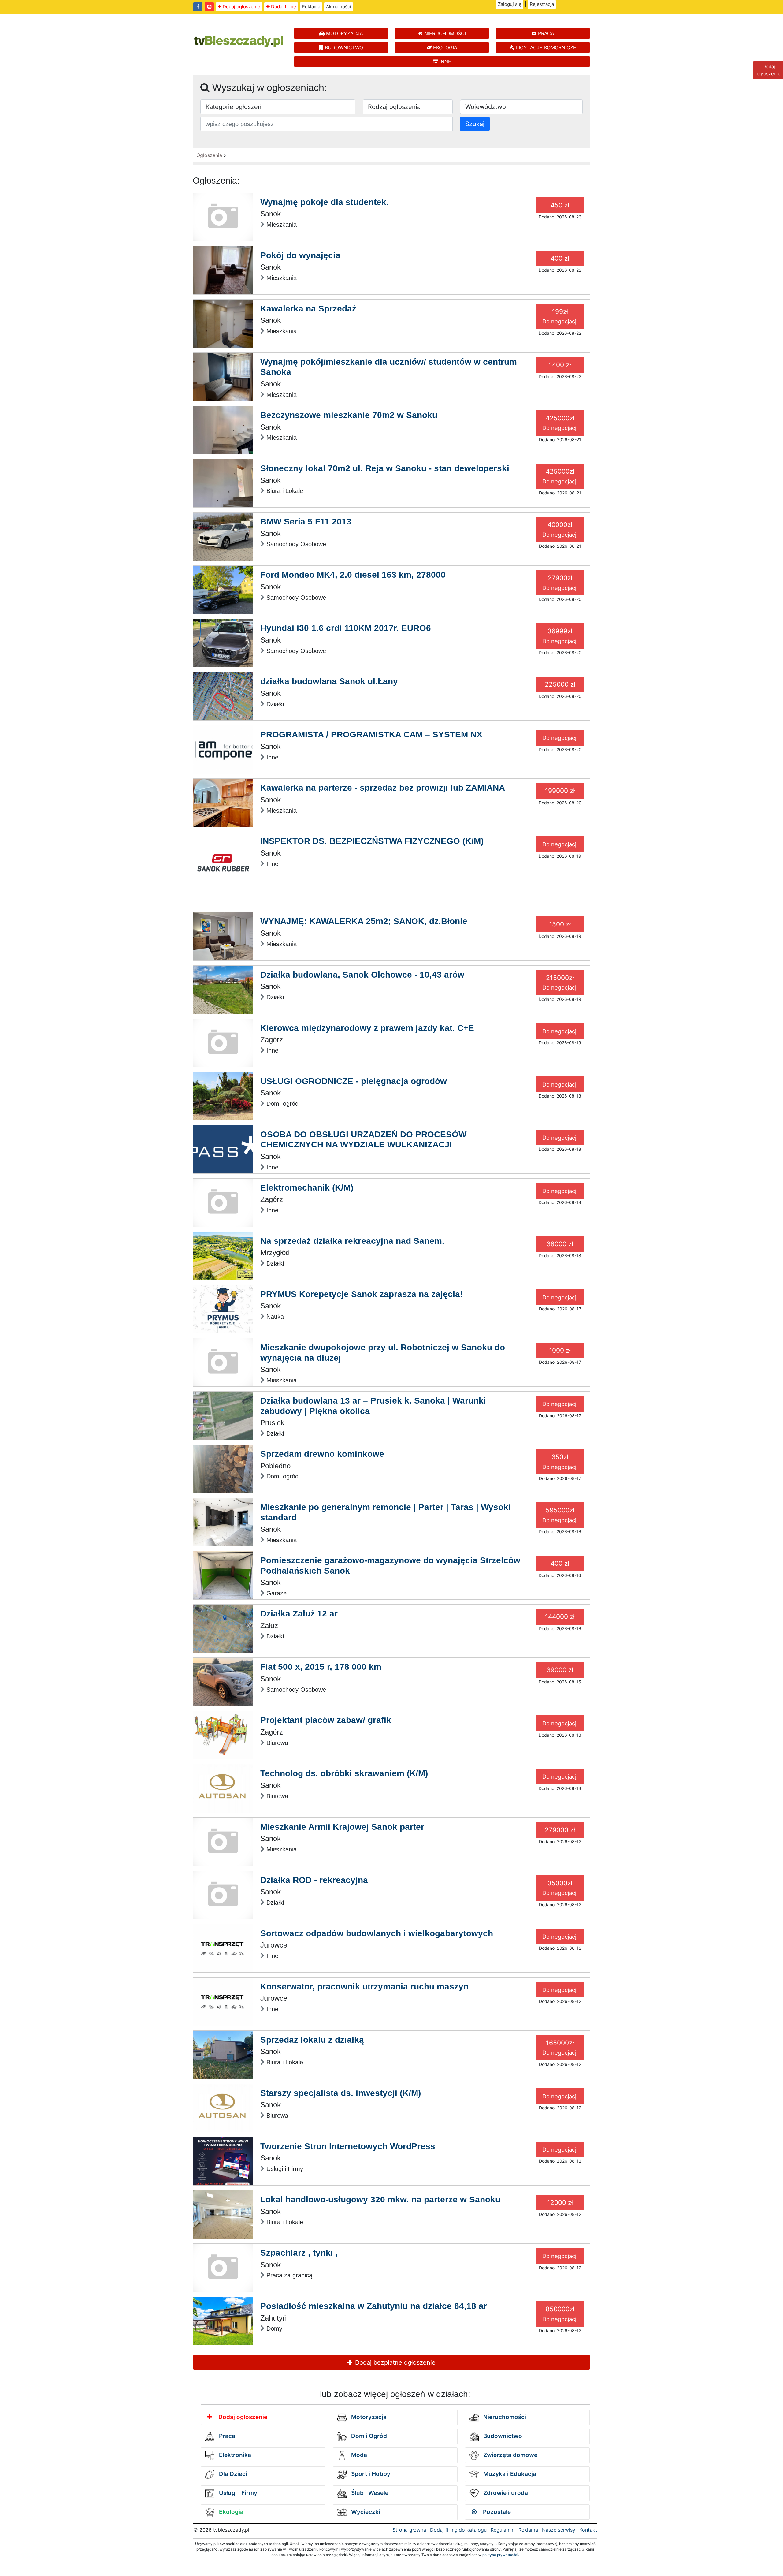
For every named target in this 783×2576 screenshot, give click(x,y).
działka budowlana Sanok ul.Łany (329, 681)
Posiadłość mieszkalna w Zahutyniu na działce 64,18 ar (374, 2306)
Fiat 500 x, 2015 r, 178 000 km (321, 1667)
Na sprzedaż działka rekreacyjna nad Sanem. (352, 1241)
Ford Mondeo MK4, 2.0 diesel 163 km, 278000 (353, 575)
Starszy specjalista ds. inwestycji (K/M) (341, 2093)
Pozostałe (496, 2512)
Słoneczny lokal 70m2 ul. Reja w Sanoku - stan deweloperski (385, 468)
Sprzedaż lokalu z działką (312, 2040)
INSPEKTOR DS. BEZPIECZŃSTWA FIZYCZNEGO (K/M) (372, 841)
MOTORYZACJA (344, 33)
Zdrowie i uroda (505, 2493)
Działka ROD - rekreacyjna (314, 1880)
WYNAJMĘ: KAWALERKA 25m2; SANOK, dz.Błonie (364, 921)
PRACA (545, 33)
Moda (358, 2455)
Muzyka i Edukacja (509, 2474)
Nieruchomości (504, 2417)
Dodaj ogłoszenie (241, 7)
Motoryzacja (368, 2417)
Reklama (311, 7)
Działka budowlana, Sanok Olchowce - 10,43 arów (362, 975)
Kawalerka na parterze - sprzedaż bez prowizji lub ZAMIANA (383, 788)
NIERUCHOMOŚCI (444, 33)
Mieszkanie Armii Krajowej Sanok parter (342, 1827)
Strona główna (409, 2530)
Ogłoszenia (209, 155)
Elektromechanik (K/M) (307, 1188)
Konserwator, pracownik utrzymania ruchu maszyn (364, 1987)
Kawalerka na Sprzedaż (308, 309)
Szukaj (475, 124)
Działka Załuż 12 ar (299, 1614)
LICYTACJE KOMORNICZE (545, 47)
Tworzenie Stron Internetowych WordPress (348, 2146)
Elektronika (234, 2455)
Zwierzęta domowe (510, 2455)
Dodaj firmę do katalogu (458, 2530)
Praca (226, 2436)
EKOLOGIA (444, 47)
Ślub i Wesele (369, 2493)
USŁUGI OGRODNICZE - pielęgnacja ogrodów (354, 1081)
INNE (445, 62)
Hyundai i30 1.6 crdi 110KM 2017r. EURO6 (346, 628)
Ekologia (230, 2512)
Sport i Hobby (370, 2474)
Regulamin (503, 2530)
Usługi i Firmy (237, 2493)
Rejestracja (542, 4)
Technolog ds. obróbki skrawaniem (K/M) (344, 1773)
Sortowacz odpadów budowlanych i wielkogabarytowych (377, 1933)
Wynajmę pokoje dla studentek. (325, 202)
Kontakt (588, 2530)
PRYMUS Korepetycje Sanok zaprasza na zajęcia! (362, 1294)
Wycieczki (365, 2512)
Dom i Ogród (368, 2436)
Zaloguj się (510, 4)
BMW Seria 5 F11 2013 (306, 522)
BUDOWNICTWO (343, 47)
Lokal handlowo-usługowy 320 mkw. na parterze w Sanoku (380, 2199)
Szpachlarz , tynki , (299, 2253)
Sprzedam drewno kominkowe (322, 1454)
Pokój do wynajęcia (300, 255)
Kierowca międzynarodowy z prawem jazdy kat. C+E (367, 1028)
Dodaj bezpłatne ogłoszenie (394, 2362)
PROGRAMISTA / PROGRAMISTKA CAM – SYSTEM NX (371, 734)
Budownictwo (502, 2436)
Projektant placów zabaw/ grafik (326, 1720)
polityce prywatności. (501, 2555)
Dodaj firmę (283, 7)
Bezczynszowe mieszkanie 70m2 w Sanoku (349, 415)
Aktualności (339, 7)
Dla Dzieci (232, 2474)
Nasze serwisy (559, 2530)
